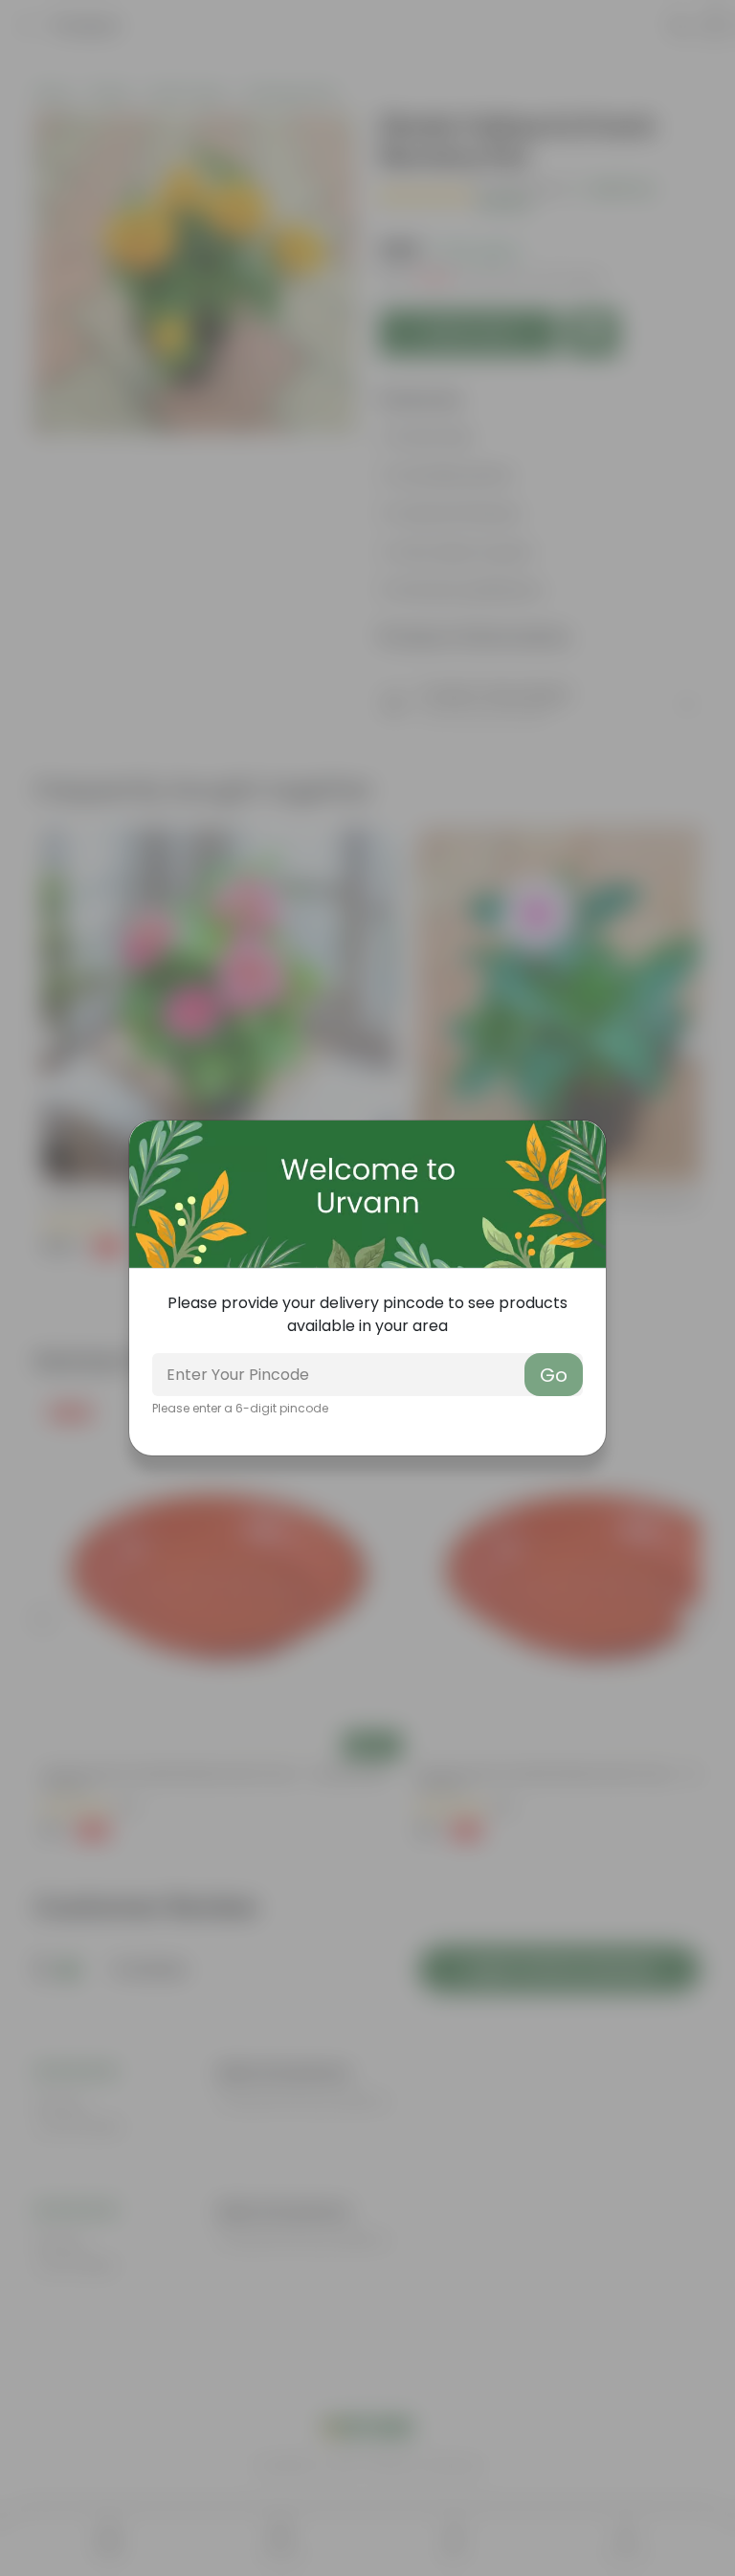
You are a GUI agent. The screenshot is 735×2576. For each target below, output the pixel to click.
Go (554, 1375)
